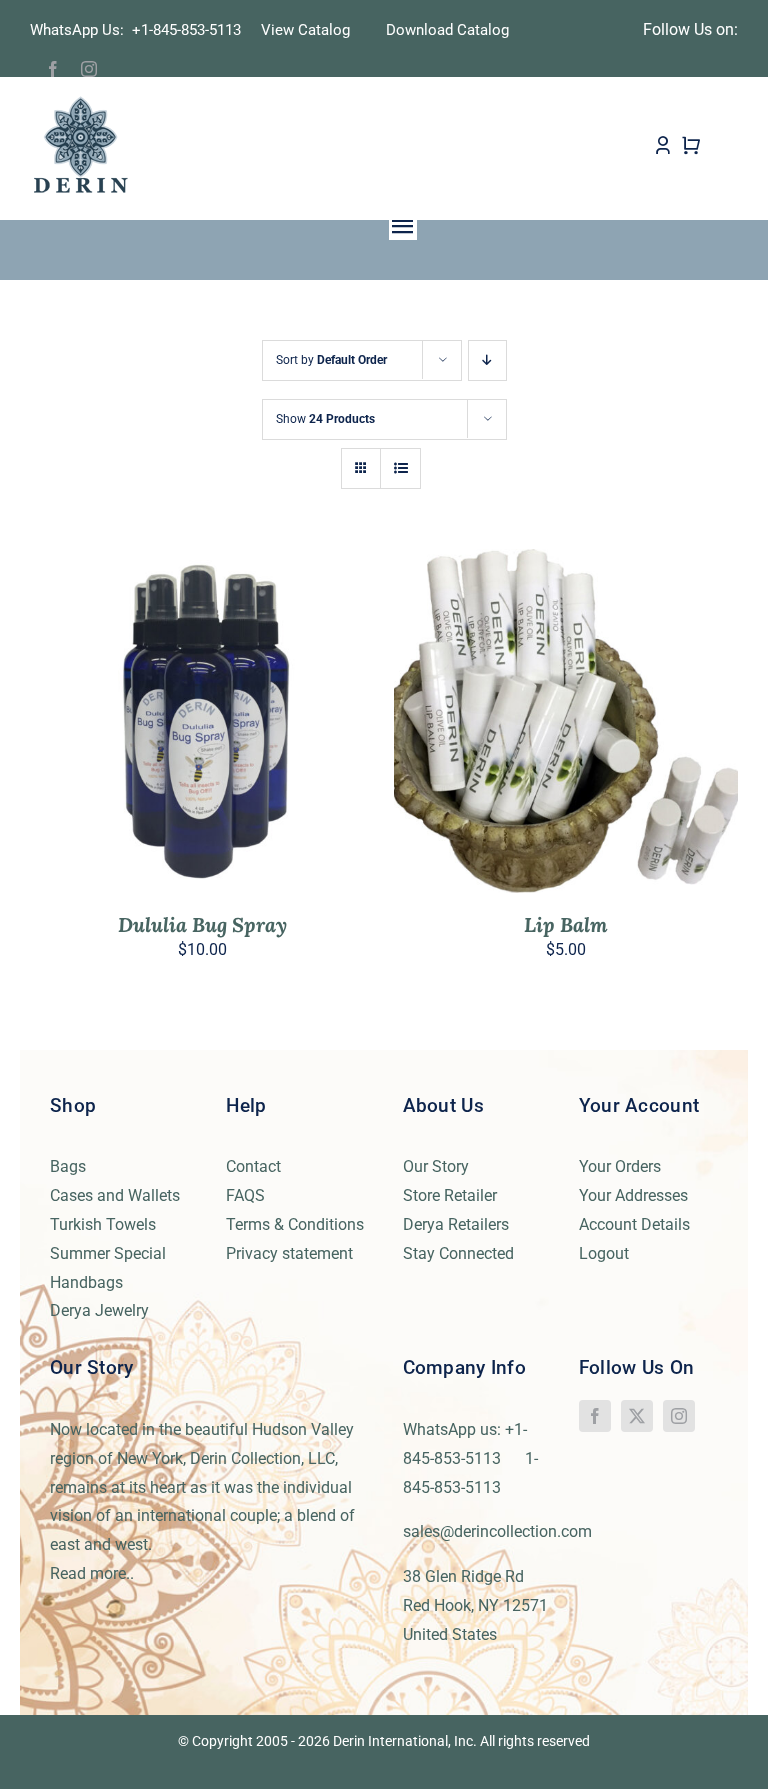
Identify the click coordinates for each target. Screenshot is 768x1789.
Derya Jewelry (99, 1310)
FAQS (245, 1195)
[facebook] (53, 69)
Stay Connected (458, 1253)
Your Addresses (633, 1195)
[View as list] (400, 468)
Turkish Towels (103, 1224)
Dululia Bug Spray (202, 924)
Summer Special (108, 1253)
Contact (253, 1166)
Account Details (634, 1224)
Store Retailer (450, 1195)
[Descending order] (487, 360)
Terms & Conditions (295, 1224)
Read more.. (92, 1573)
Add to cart (159, 725)
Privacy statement (289, 1253)
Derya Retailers (456, 1224)
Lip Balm (566, 924)
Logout (604, 1253)
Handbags (86, 1282)
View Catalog (305, 30)
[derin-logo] (79, 102)
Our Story (436, 1166)
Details (261, 725)
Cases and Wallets (115, 1195)
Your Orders (620, 1166)
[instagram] (89, 69)
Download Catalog (447, 30)
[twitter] (637, 1416)
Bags (68, 1166)
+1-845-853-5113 (192, 30)
